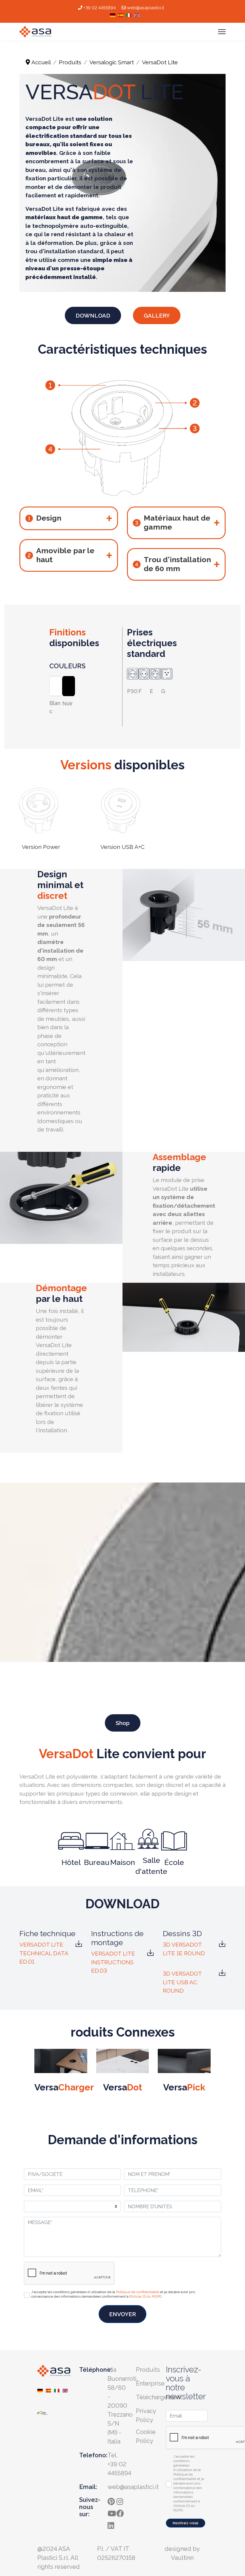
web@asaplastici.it (146, 8)
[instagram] (121, 2500)
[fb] (121, 2512)
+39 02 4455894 (99, 8)
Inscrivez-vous (186, 2523)
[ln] (112, 2524)
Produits (148, 2370)
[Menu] (222, 32)
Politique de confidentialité (137, 2292)
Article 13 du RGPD (146, 2296)
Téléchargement (159, 2397)
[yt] (112, 2512)
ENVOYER (122, 2314)
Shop (123, 1723)
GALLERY (157, 315)
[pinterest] (112, 2500)
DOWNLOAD (93, 315)
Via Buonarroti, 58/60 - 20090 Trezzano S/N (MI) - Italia (123, 2406)
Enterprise (150, 2383)
